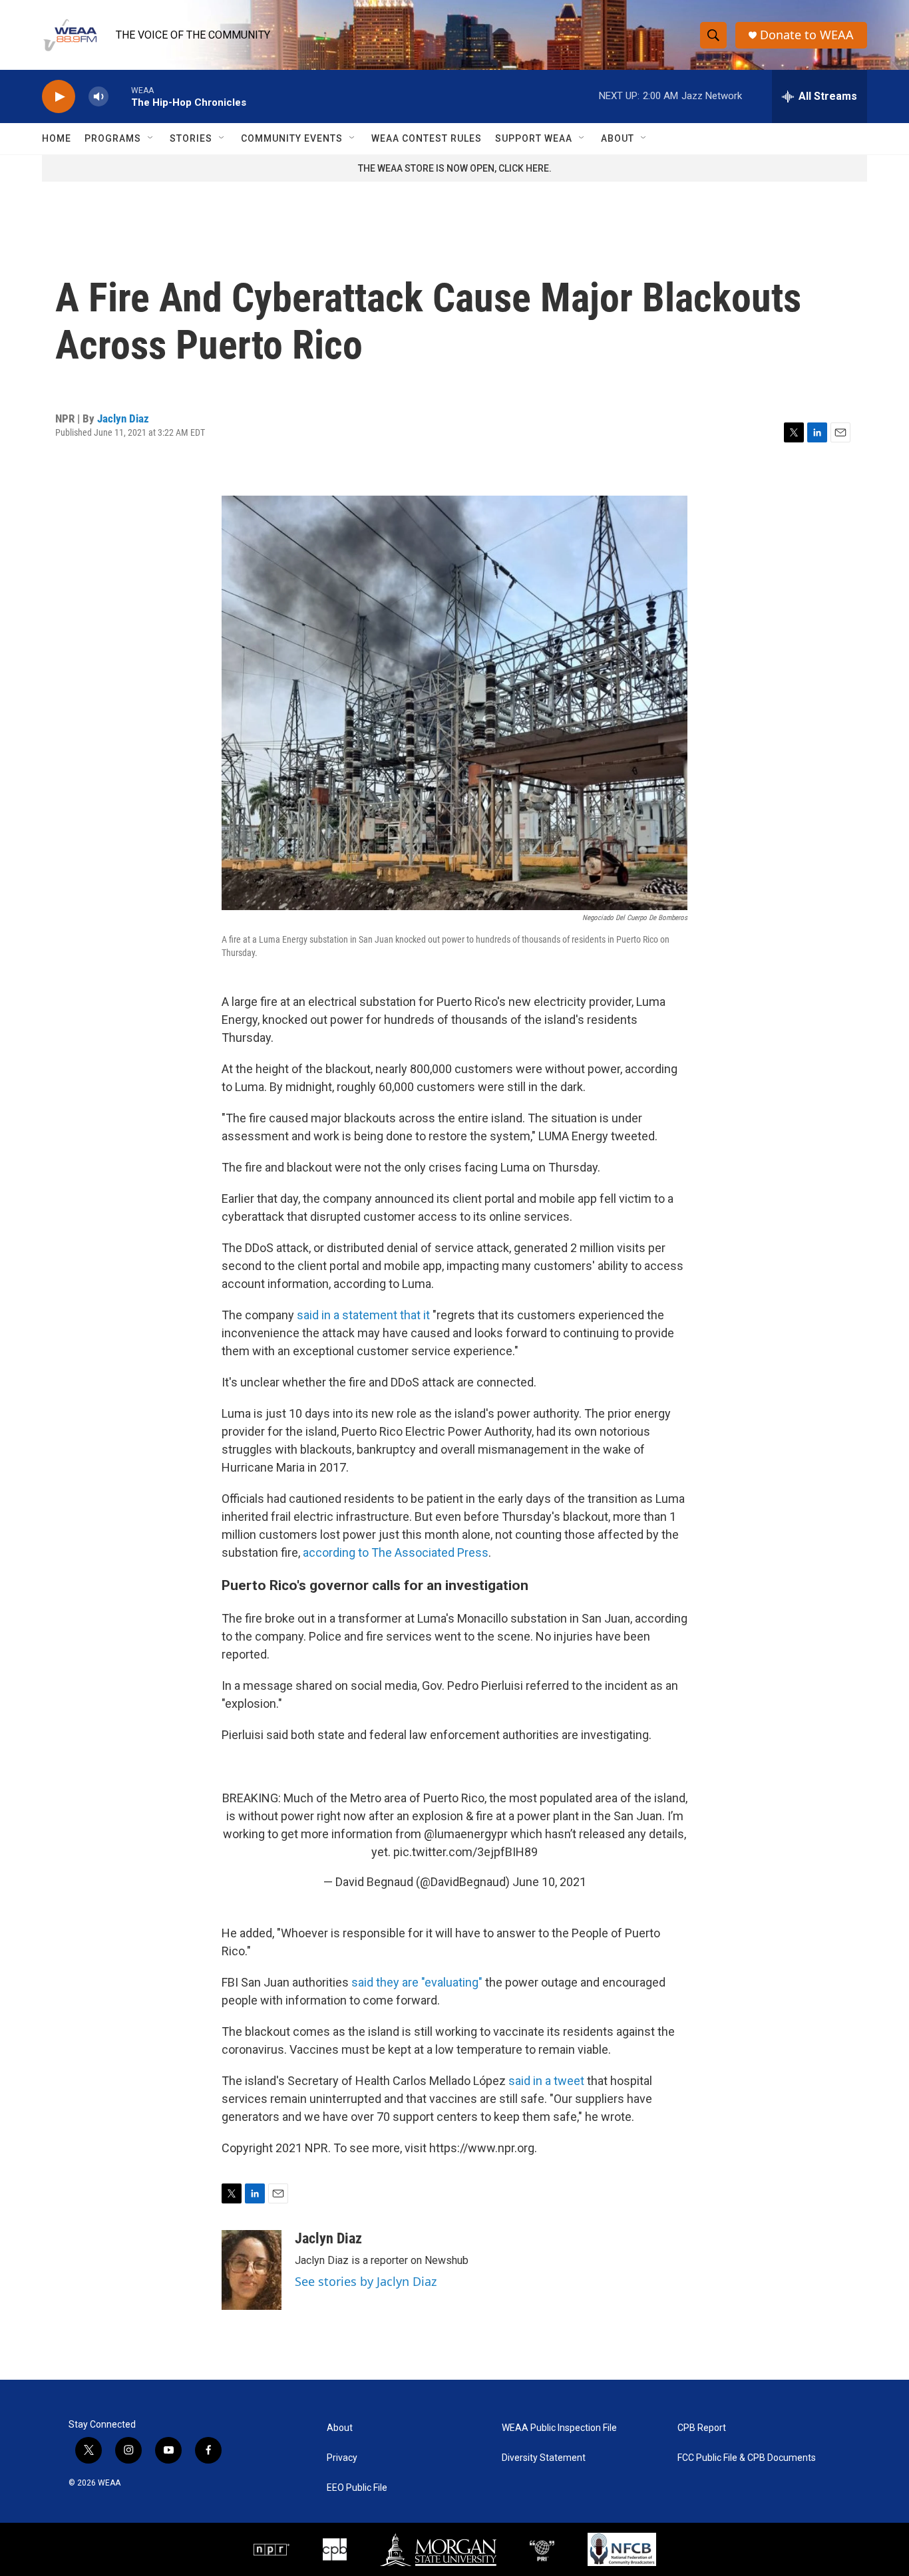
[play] (59, 97)
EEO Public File (357, 2488)
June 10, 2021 (549, 1882)
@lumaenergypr (466, 1834)
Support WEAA (534, 138)
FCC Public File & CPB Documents (747, 2458)
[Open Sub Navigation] (151, 138)
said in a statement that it (363, 1315)
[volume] (98, 97)
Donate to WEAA (807, 35)
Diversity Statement (544, 2458)
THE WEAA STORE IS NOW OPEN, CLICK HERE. (455, 168)
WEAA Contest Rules (427, 138)
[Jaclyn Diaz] (252, 2270)
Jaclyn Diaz (123, 418)
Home (57, 138)
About (618, 138)
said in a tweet (546, 2081)
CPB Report (702, 2428)
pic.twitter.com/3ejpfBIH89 (465, 1852)
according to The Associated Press (396, 1552)
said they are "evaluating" (417, 1982)
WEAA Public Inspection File (559, 2428)
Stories (191, 138)
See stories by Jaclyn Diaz (366, 2281)
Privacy (342, 2458)
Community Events (292, 138)
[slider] (120, 96)
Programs (113, 138)
